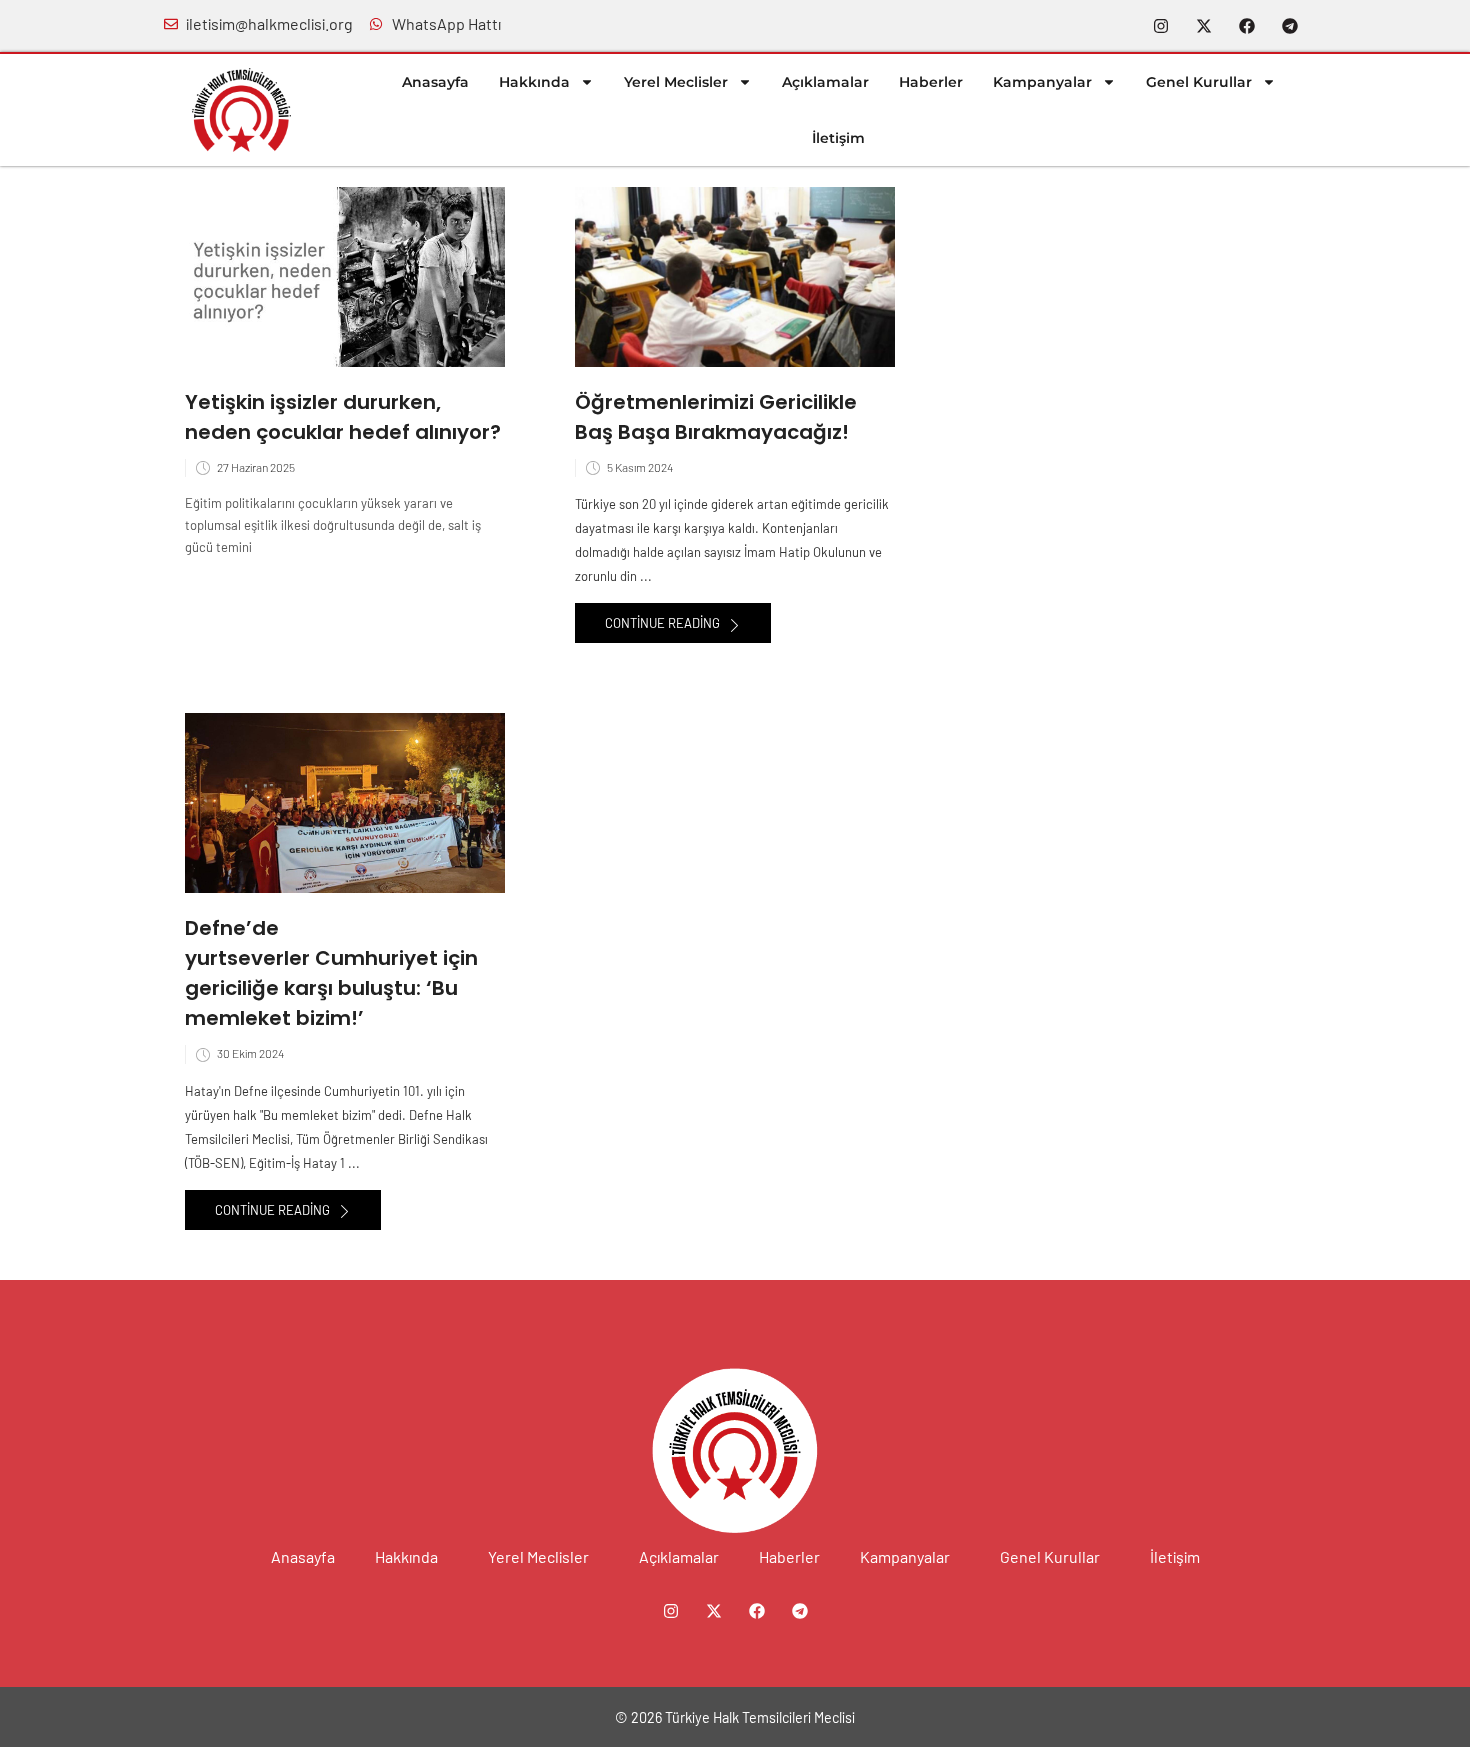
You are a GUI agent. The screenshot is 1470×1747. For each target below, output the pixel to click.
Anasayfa (435, 82)
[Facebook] (1247, 26)
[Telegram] (1290, 26)
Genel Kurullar (1199, 82)
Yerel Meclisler (676, 82)
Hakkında (534, 82)
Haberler (931, 82)
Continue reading (664, 623)
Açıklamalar (825, 82)
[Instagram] (1161, 26)
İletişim (838, 138)
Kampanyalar (1042, 82)
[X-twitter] (1204, 26)
